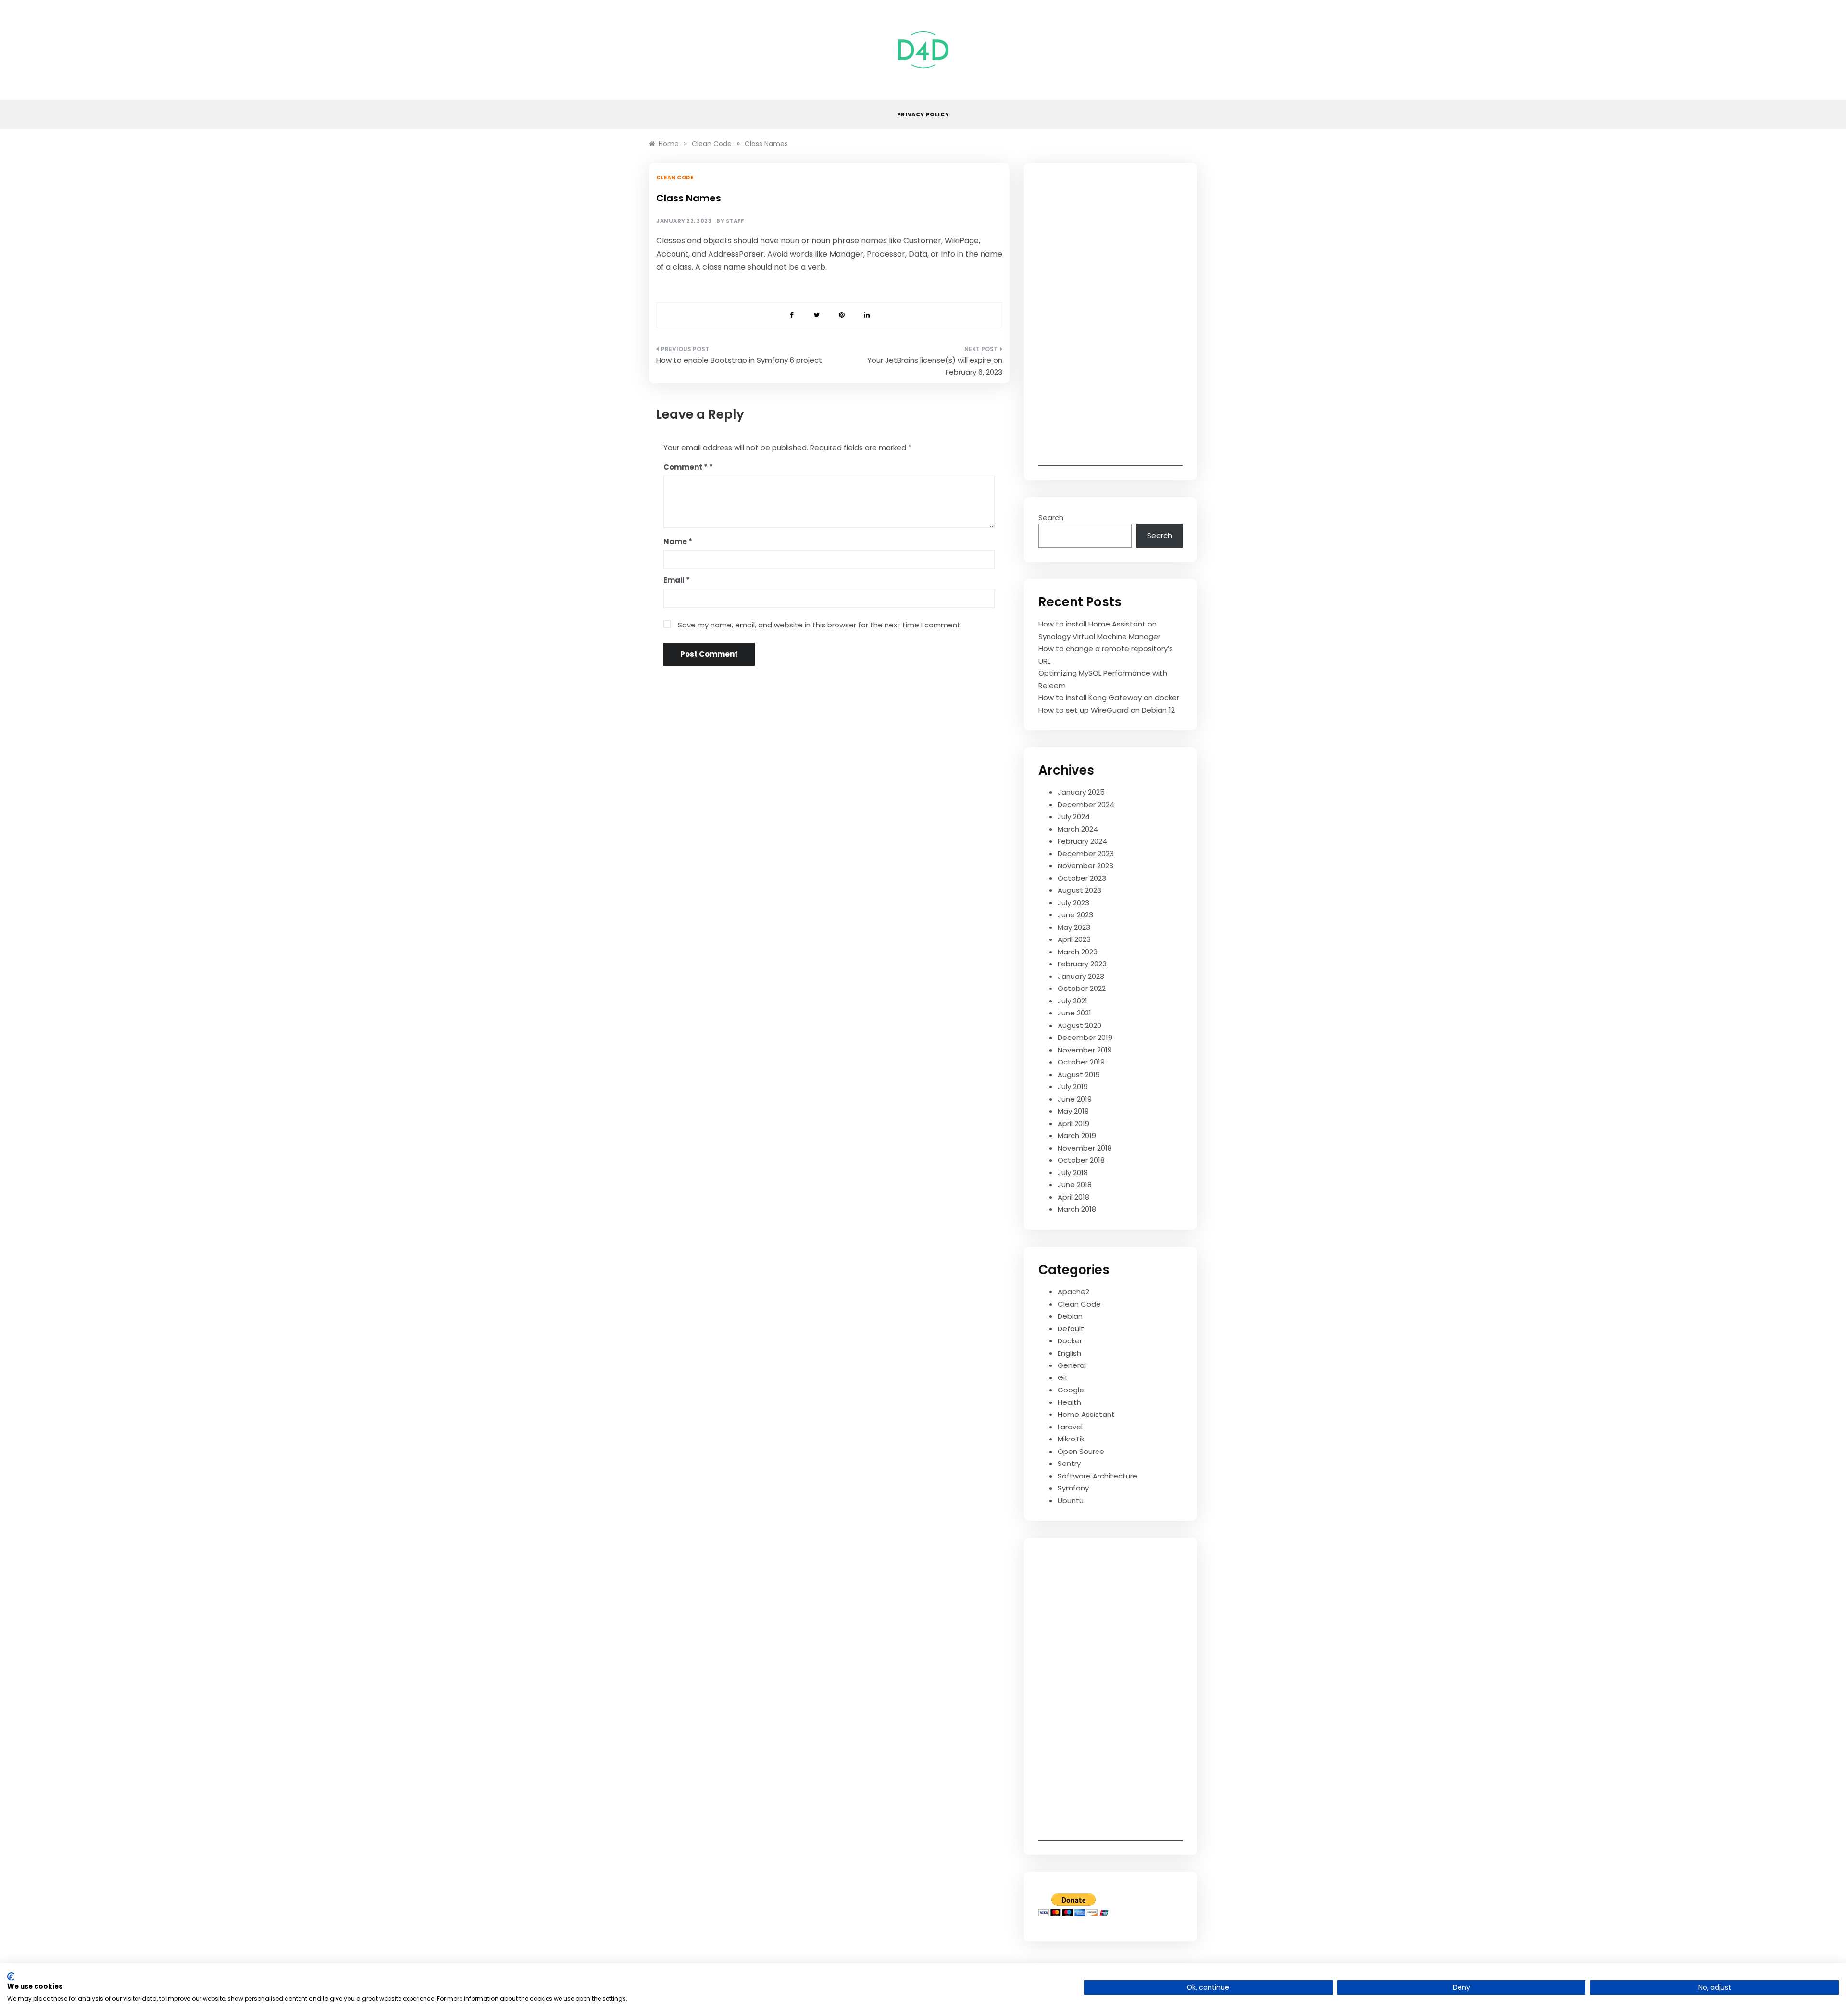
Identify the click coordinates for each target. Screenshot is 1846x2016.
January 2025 (1081, 792)
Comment (686, 467)
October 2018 (1081, 1160)
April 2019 (1073, 1123)
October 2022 (1082, 988)
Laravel (1070, 1427)
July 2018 (1073, 1172)
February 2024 (1082, 841)
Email (677, 580)
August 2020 (1079, 1025)
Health (1069, 1402)
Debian (1070, 1316)
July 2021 (1073, 1001)
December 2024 (1086, 805)
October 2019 (1081, 1062)
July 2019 (1073, 1086)
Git (1063, 1378)
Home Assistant (1086, 1414)
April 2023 (1074, 939)
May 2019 (1073, 1111)
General (1072, 1365)
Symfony (1073, 1488)
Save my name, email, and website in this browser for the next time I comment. (820, 625)
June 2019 (1075, 1099)
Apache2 (1073, 1292)
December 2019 (1085, 1037)
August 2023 (1079, 890)
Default (1071, 1329)
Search (1051, 518)
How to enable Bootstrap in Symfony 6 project (739, 360)
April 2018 (1073, 1197)
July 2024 (1074, 817)
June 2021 (1074, 1013)
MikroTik (1071, 1439)
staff (735, 221)
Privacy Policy (923, 114)
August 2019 (1079, 1074)
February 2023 (1082, 964)
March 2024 (1078, 829)
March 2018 (1077, 1209)
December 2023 (1086, 854)
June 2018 (1075, 1184)
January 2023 (1081, 976)
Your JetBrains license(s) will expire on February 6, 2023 (935, 366)
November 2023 (1085, 866)
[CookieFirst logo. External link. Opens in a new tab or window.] (11, 1977)
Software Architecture (1098, 1476)
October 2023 (1082, 878)
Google (1071, 1390)
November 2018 (1085, 1148)
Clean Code (675, 177)
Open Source (1081, 1451)
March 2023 (1078, 952)
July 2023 (1073, 903)
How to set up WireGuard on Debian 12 (1107, 710)
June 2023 (1075, 915)
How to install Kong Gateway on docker (1109, 697)
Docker (1070, 1341)
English (1069, 1353)
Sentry (1069, 1463)
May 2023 (1074, 927)
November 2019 (1085, 1050)
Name (678, 542)
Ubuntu (1071, 1500)
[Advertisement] (1110, 322)
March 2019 (1077, 1135)
